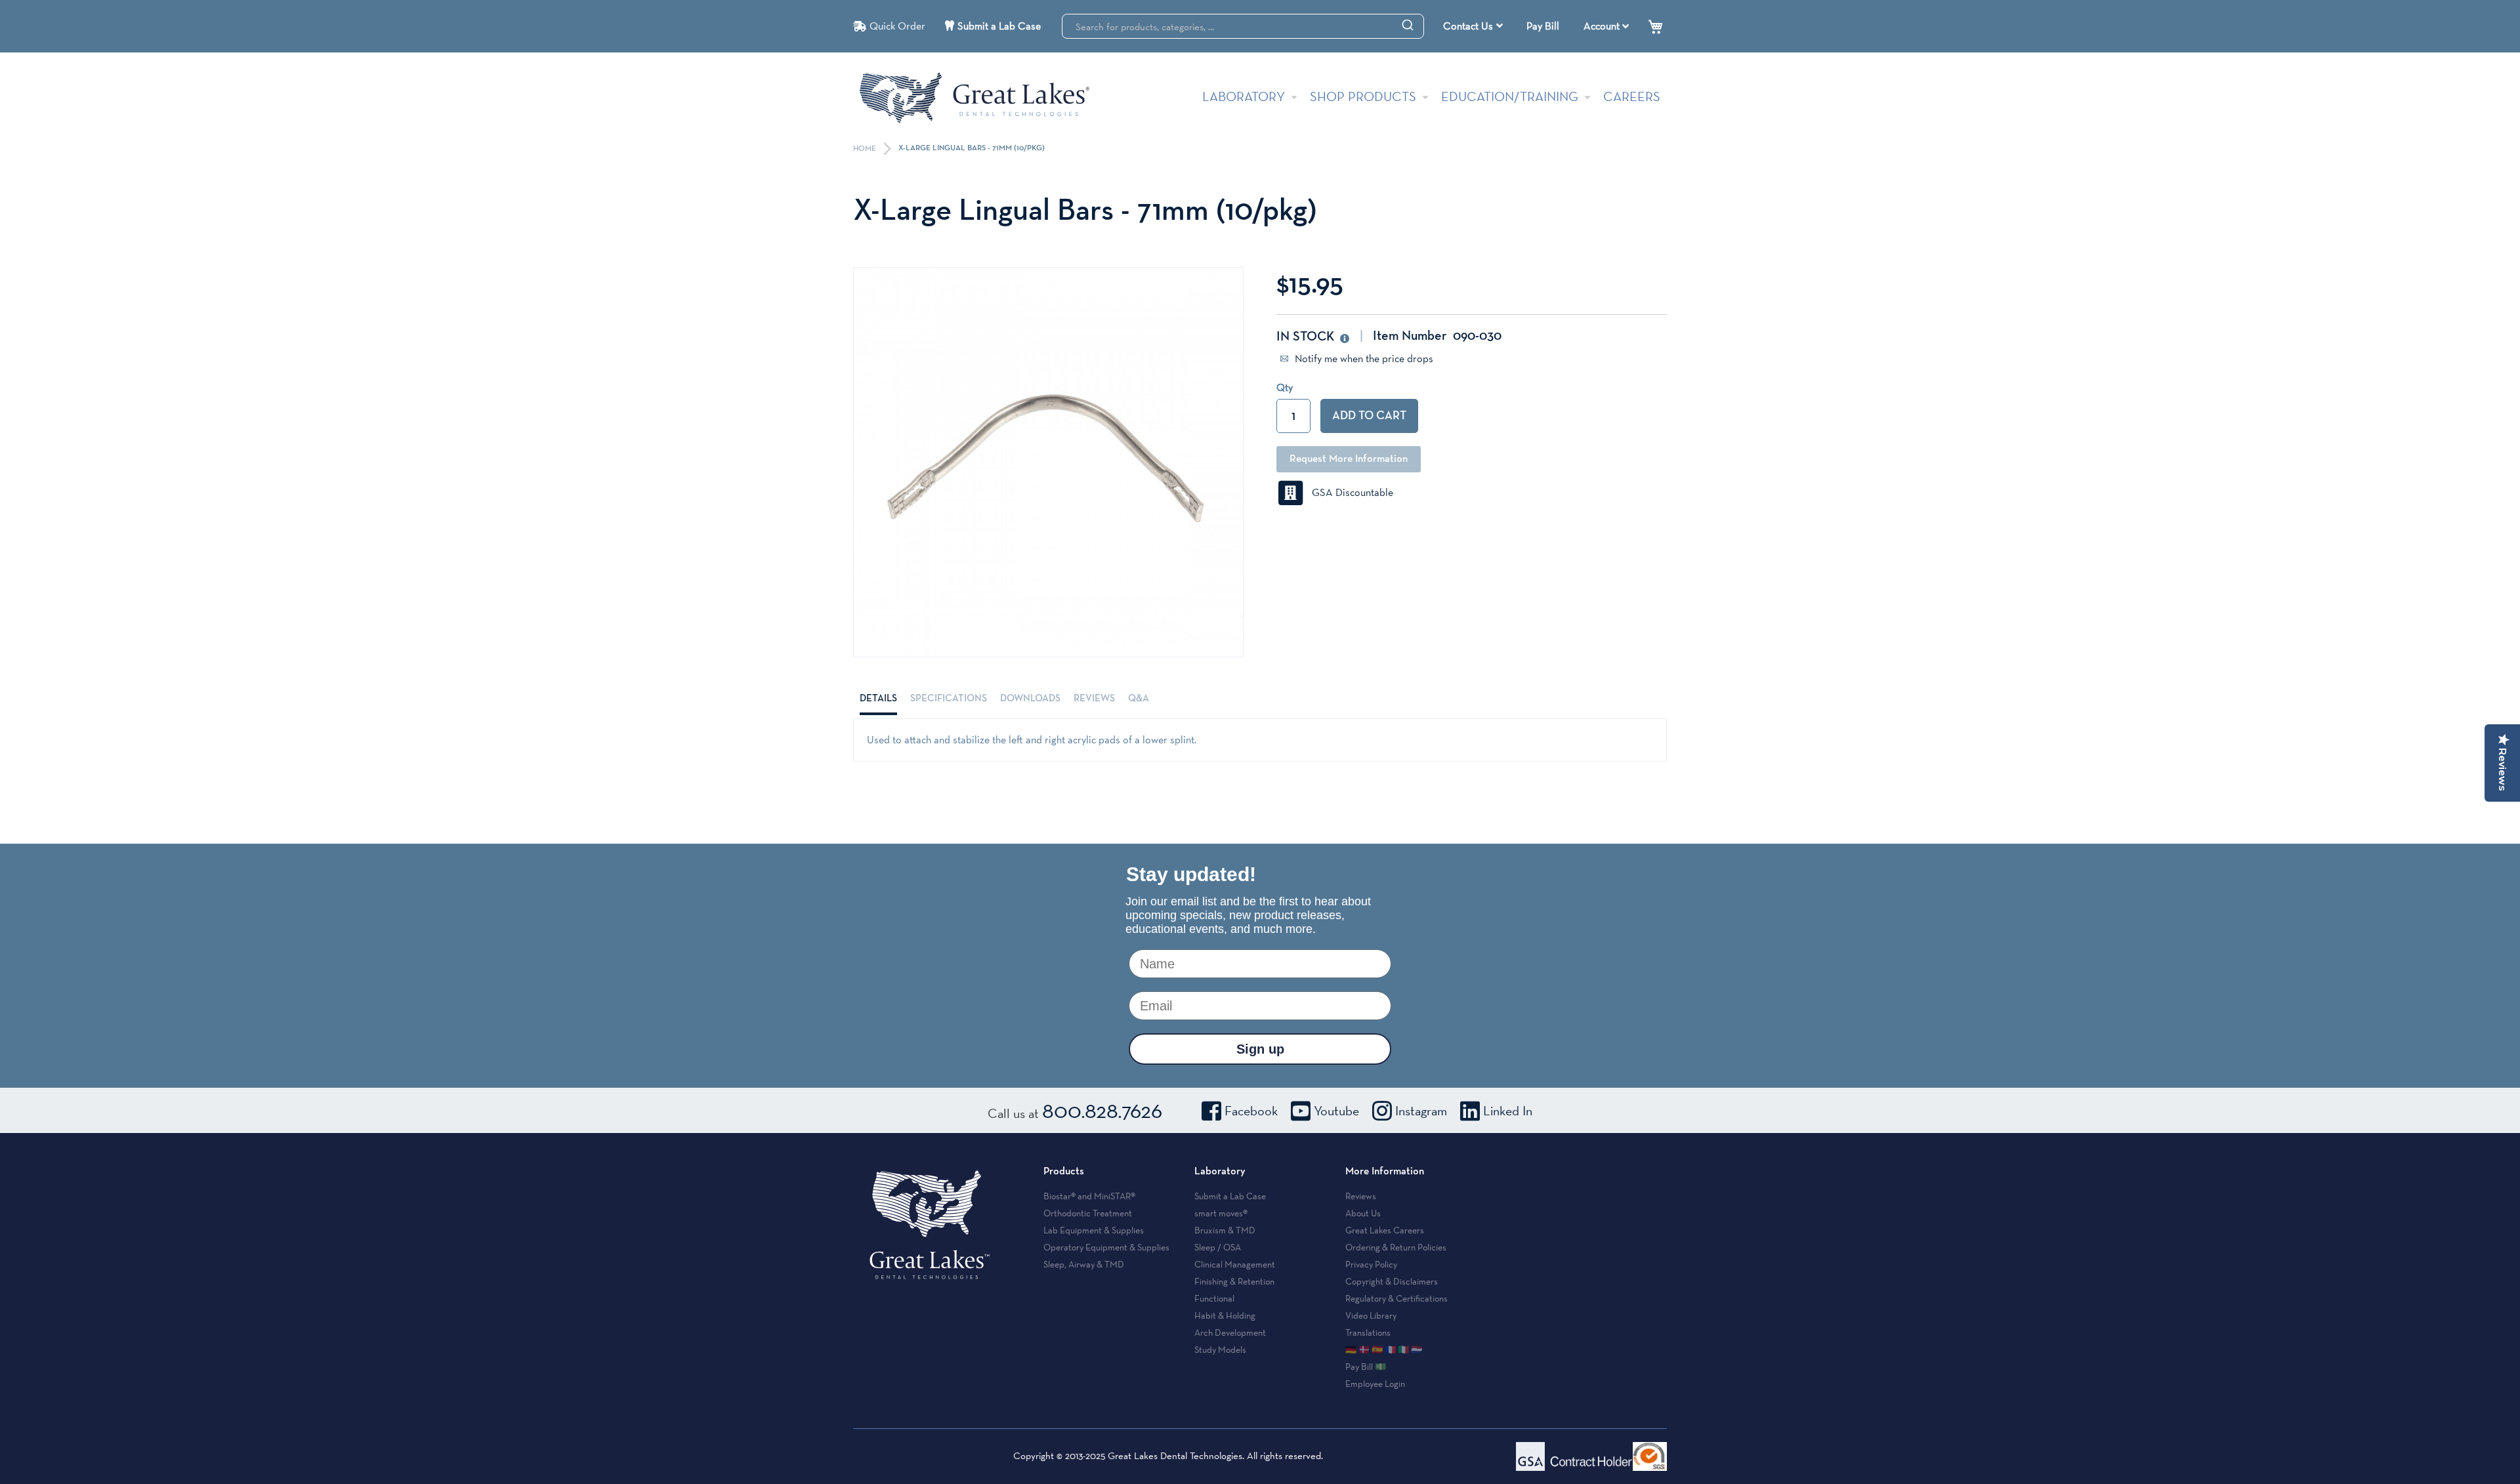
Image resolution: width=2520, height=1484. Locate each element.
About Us (1363, 1213)
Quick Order (897, 26)
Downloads (1030, 698)
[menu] (1475, 26)
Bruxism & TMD (1225, 1230)
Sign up (1260, 1049)
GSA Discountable (1349, 492)
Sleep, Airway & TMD (1084, 1264)
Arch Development (1230, 1332)
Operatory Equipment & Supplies (1106, 1247)
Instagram (1421, 1111)
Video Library (1371, 1315)
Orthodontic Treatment (1088, 1213)
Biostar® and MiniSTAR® (1089, 1196)
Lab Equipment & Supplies (1094, 1230)
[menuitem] (1473, 26)
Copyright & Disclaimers (1392, 1281)
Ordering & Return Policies (1396, 1247)
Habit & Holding (1225, 1315)
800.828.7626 (1102, 1110)
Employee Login (1375, 1384)
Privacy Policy (1371, 1264)
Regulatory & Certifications (1396, 1298)
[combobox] (1243, 26)
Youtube (1336, 1111)
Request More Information (1349, 459)
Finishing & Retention (1234, 1281)
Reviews (1094, 698)
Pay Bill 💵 (1366, 1367)
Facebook (1251, 1111)
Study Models (1220, 1350)
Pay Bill (1543, 26)
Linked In (1508, 1111)
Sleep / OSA (1218, 1247)
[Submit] (1408, 24)
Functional (1214, 1298)
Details (878, 698)
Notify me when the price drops (1363, 359)
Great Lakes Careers (1385, 1230)
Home (866, 149)
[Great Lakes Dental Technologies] (975, 97)
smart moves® (1221, 1213)
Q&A (1139, 698)
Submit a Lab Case (999, 26)
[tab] (878, 699)
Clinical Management (1235, 1264)
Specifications (949, 698)
